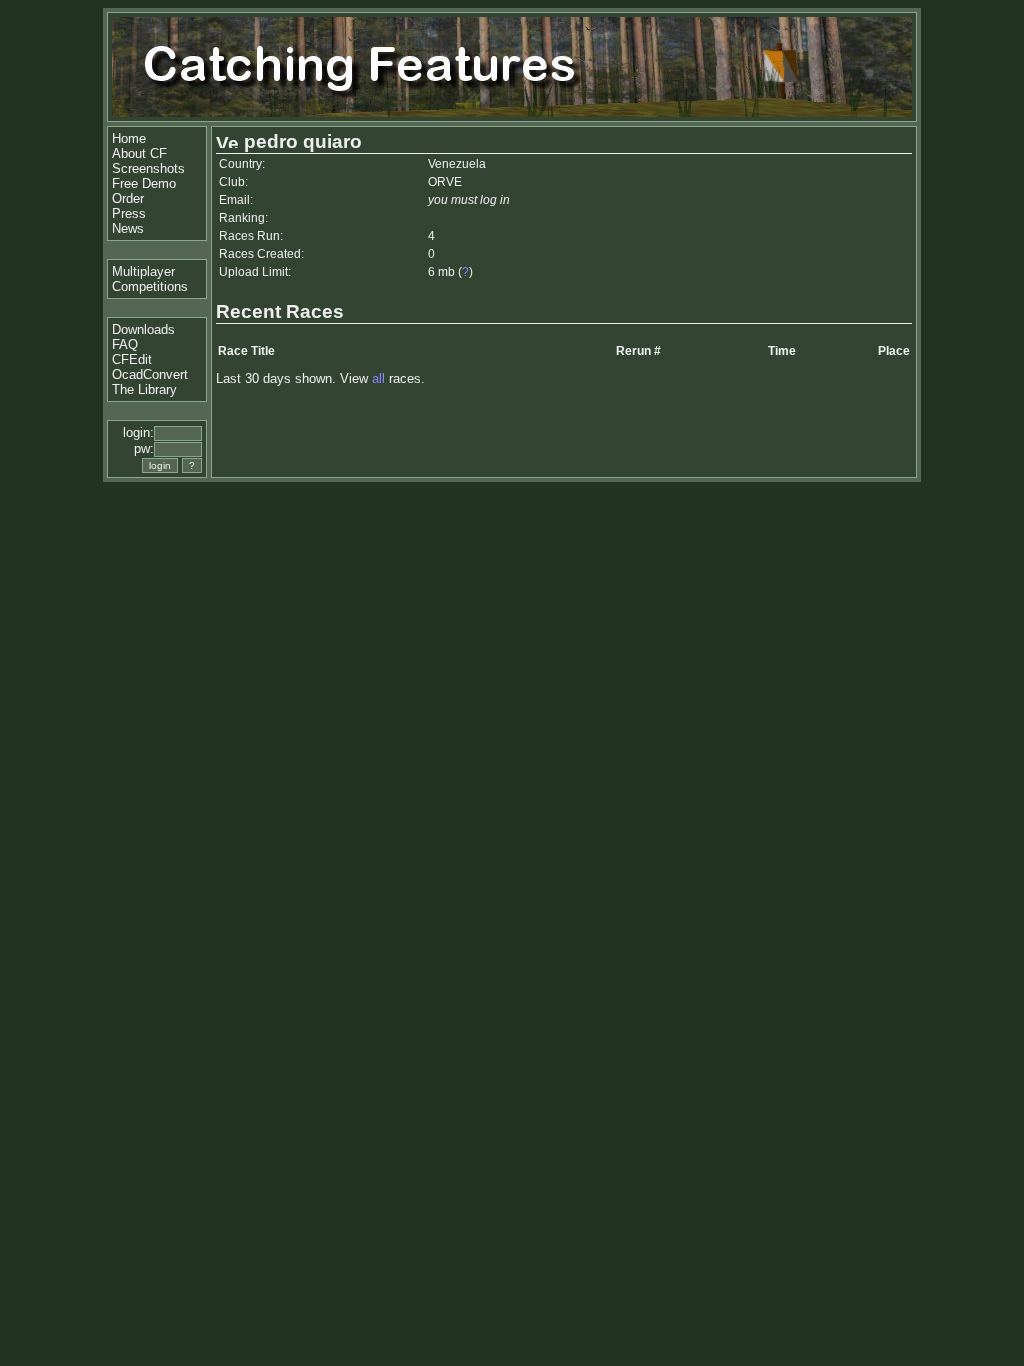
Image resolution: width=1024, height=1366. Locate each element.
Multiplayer (143, 271)
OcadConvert (150, 374)
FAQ (125, 344)
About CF (139, 153)
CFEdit (132, 359)
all (378, 378)
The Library (144, 389)
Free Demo (144, 183)
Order (128, 198)
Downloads (143, 329)
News (128, 228)
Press (129, 213)
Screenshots (148, 168)
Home (129, 138)
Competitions (150, 286)
